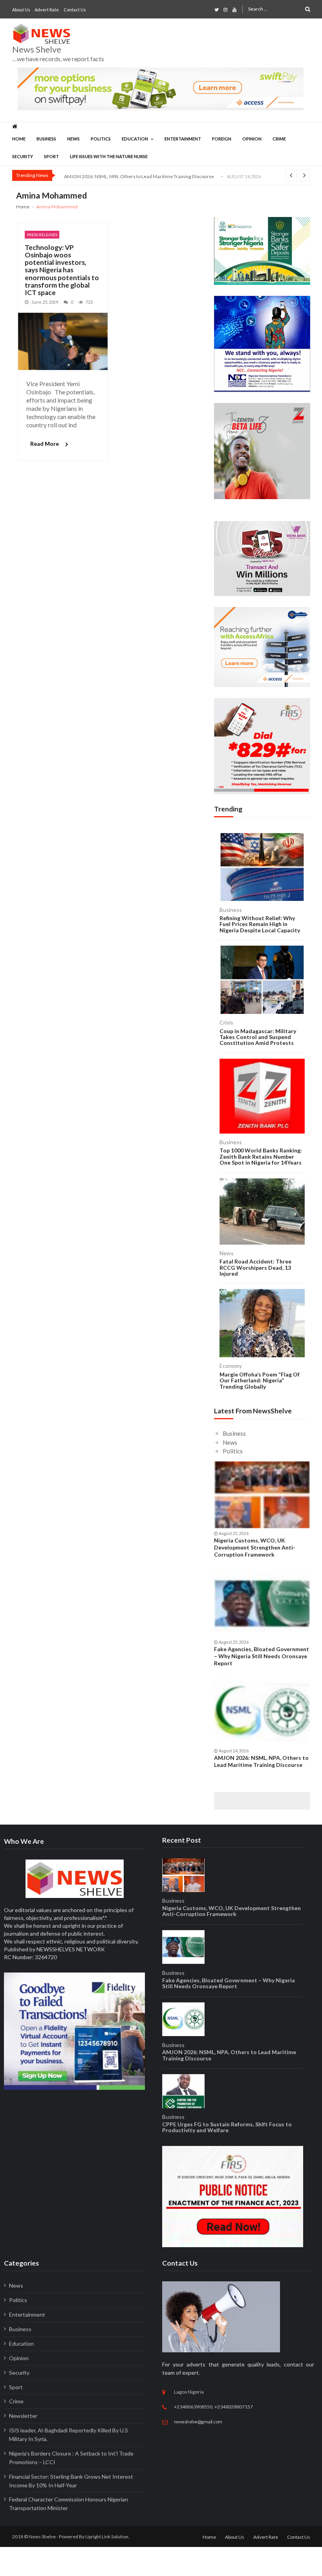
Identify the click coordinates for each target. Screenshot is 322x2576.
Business (46, 139)
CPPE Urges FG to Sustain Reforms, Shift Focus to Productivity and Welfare (227, 2127)
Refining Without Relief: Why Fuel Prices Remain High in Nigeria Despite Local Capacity (260, 924)
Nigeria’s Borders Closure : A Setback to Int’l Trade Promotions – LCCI (71, 2458)
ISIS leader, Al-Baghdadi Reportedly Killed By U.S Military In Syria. (69, 2435)
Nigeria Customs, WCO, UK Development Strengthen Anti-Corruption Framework (255, 1547)
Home (19, 139)
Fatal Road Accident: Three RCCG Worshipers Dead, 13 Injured (255, 1267)
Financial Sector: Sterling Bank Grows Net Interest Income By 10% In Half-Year (71, 2481)
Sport (51, 156)
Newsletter (23, 2416)
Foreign (222, 139)
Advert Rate (47, 10)
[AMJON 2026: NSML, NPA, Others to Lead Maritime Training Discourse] (262, 1712)
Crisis (226, 1022)
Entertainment (183, 139)
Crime (279, 139)
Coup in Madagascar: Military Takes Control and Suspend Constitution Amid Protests (258, 1037)
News (73, 139)
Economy (231, 1366)
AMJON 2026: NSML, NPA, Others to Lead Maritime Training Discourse (139, 176)
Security (23, 156)
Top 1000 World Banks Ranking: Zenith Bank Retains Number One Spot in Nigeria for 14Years (261, 1156)
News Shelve (37, 49)
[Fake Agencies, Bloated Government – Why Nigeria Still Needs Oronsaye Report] (262, 1604)
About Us (21, 10)
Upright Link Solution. (107, 2537)
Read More (45, 444)
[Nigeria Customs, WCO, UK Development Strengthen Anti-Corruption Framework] (262, 1495)
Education (135, 139)
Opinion (252, 139)
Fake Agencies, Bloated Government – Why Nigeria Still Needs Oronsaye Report (262, 1656)
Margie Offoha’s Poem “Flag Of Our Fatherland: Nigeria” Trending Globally (260, 1380)
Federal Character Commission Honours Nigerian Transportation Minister (69, 2504)
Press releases (42, 235)
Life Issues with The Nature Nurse (109, 156)
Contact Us (75, 10)
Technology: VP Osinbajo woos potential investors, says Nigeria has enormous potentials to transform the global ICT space (62, 270)
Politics (101, 139)
